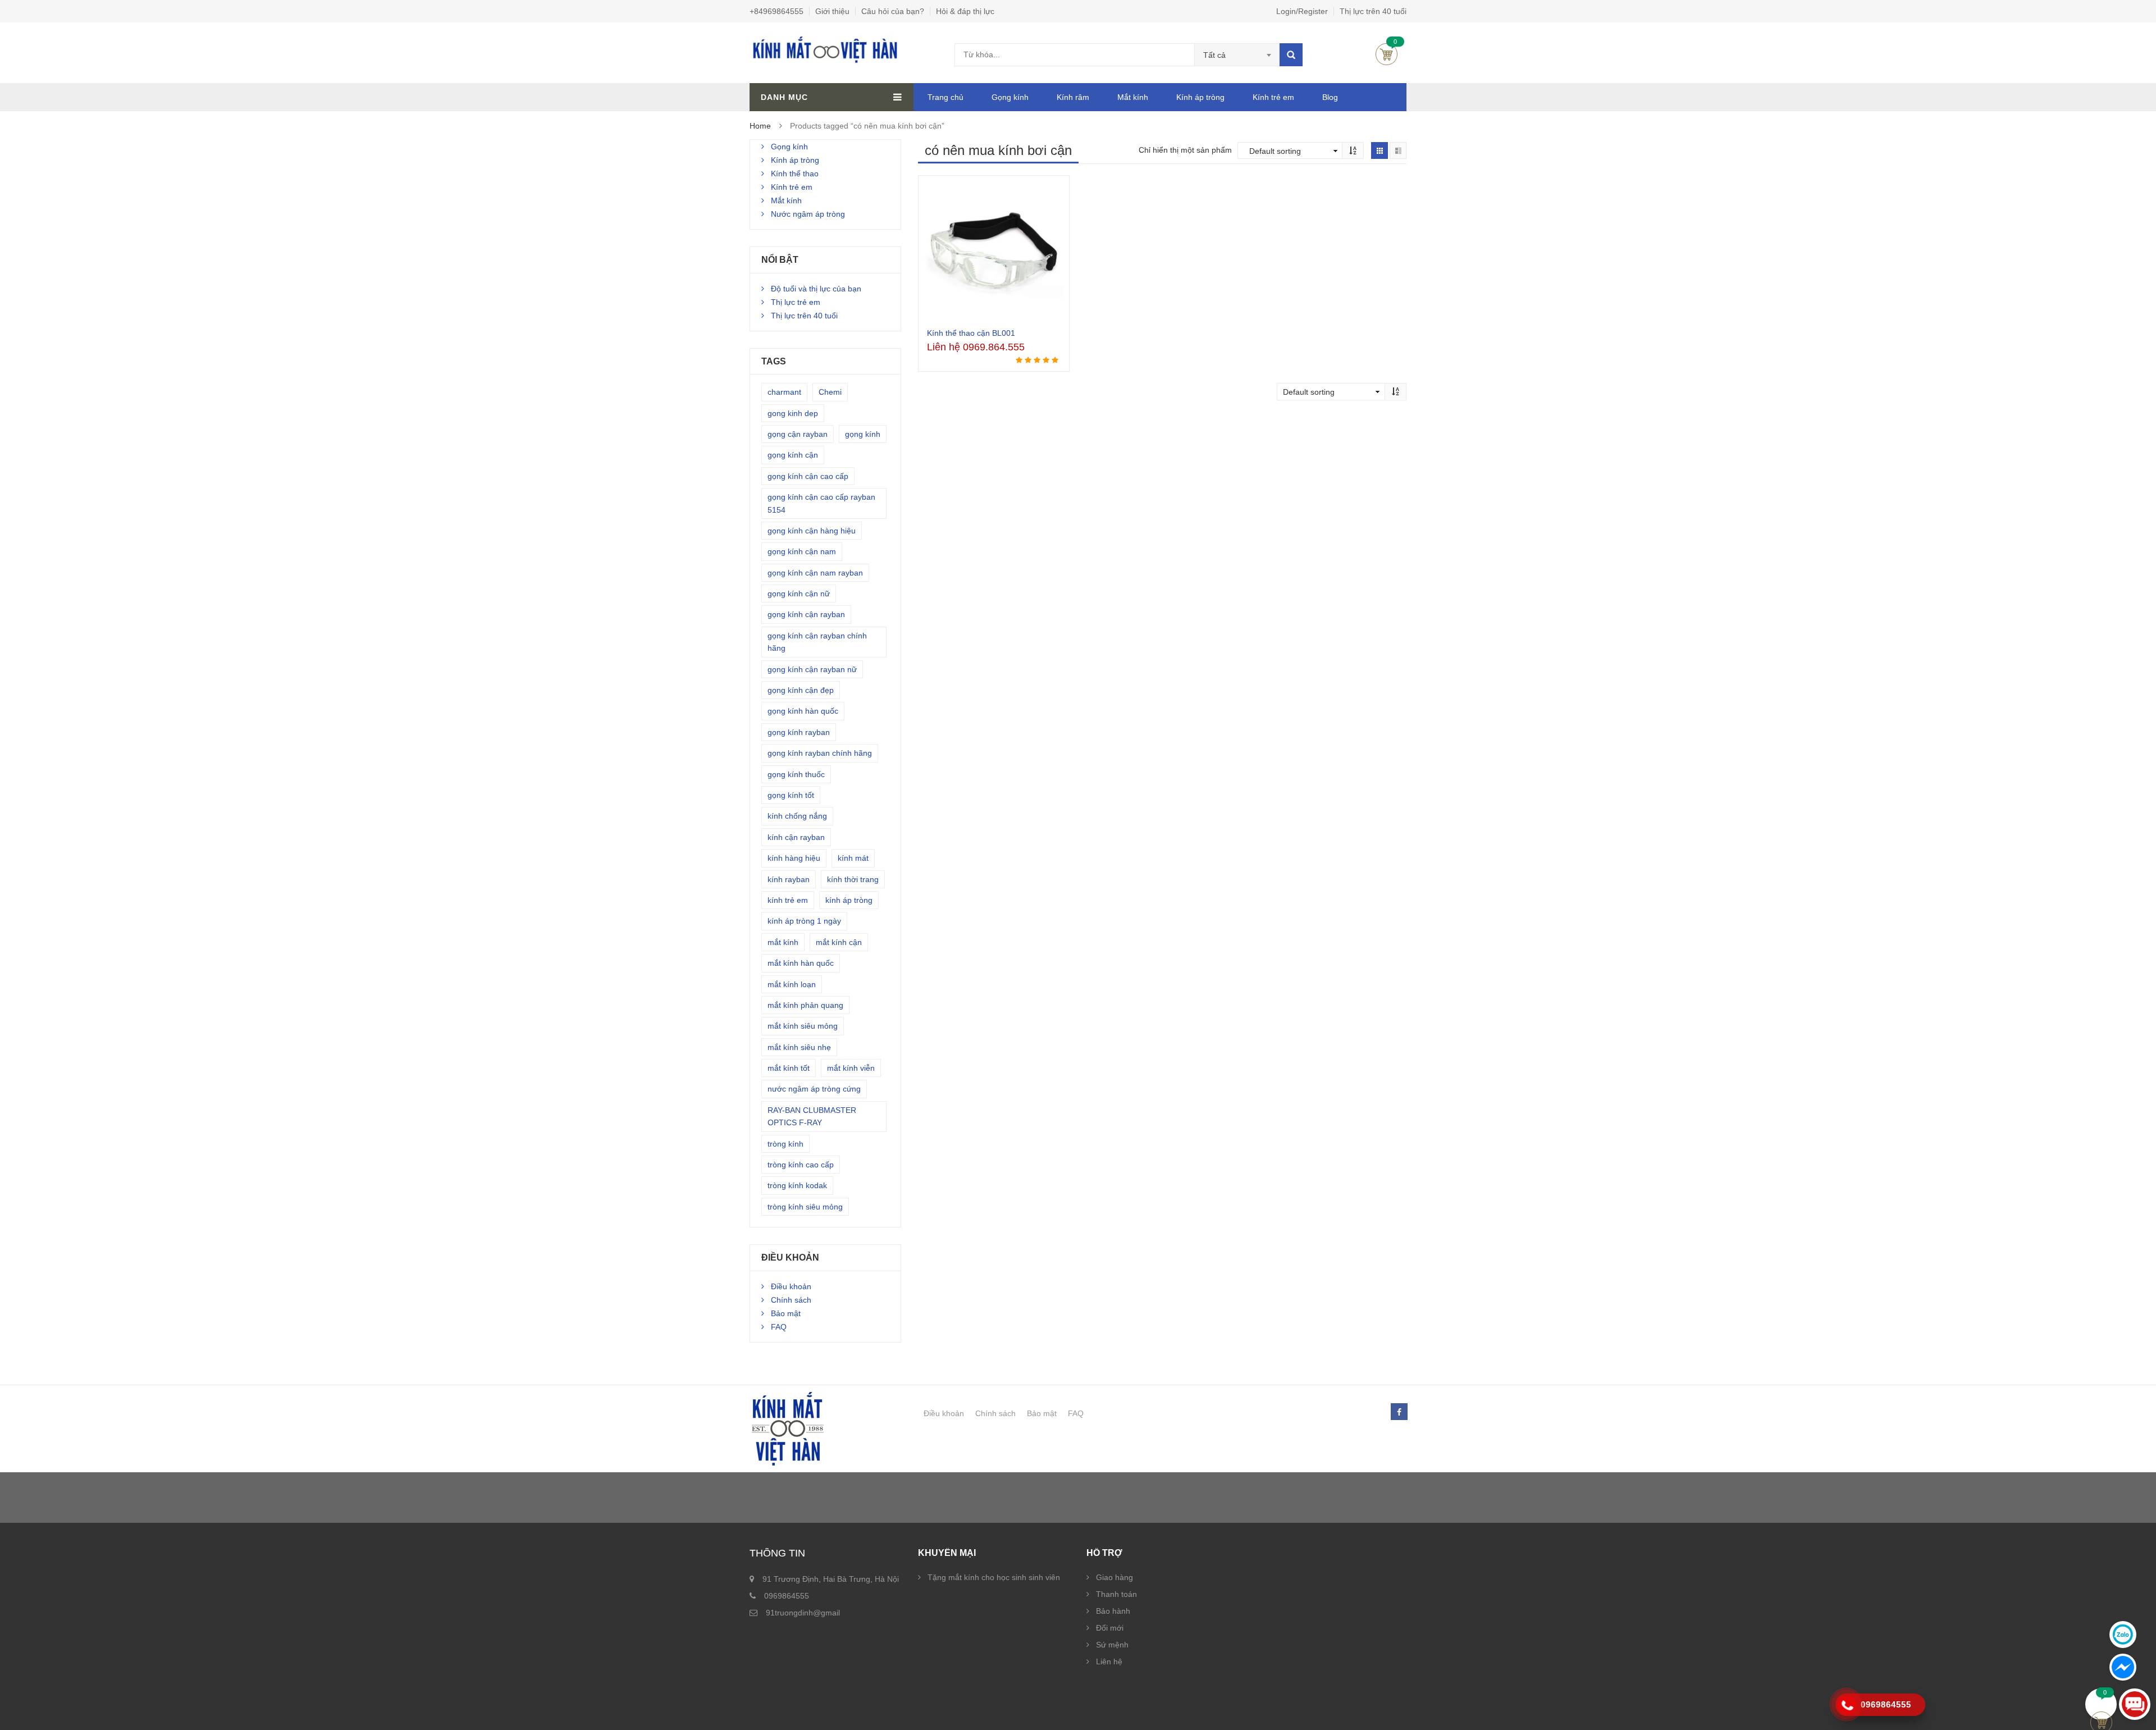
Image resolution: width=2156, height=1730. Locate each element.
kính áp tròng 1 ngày (804, 921)
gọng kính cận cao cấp (808, 476)
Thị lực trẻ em (796, 302)
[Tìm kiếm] (1291, 55)
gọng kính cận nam (802, 551)
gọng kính (863, 434)
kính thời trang (853, 879)
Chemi (830, 392)
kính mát (853, 858)
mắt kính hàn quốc (801, 963)
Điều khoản (791, 1286)
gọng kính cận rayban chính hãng (817, 642)
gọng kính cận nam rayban (815, 573)
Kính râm (1073, 97)
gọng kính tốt (791, 795)
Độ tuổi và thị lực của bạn (816, 289)
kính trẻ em (788, 900)
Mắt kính (1133, 97)
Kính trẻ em (1273, 97)
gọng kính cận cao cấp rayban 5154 (821, 503)
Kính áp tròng (1200, 97)
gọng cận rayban (798, 434)
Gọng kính (1010, 97)
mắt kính (783, 942)
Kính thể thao (795, 174)
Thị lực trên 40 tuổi (1373, 11)
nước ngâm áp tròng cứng (814, 1089)
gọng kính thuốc (796, 774)
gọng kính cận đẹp (801, 690)
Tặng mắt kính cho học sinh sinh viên (994, 1577)
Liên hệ (1109, 1661)
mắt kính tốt (789, 1068)
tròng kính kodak (797, 1185)
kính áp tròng (849, 900)
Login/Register (1302, 11)
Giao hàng (1114, 1577)
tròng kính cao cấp (801, 1165)
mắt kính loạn (792, 984)
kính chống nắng (797, 816)
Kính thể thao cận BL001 (971, 333)
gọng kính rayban (799, 732)
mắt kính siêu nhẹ (799, 1047)
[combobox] (1237, 55)
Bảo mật (786, 1313)
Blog (1330, 97)
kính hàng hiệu (794, 858)
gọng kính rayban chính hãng (820, 753)
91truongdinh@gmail (803, 1613)
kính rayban (789, 879)
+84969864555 (776, 11)
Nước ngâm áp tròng (808, 214)
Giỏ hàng (1387, 54)
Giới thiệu (832, 11)
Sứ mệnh (1112, 1645)
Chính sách (791, 1300)
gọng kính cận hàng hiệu (812, 531)
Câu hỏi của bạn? (893, 11)
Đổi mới (1110, 1628)
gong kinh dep (793, 413)
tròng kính (785, 1144)
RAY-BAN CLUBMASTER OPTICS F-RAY (812, 1116)
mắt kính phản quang (805, 1005)
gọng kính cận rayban (806, 614)
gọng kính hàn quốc (803, 711)
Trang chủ (945, 97)
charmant (784, 392)
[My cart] (2101, 1704)
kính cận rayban (796, 837)
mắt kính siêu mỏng (803, 1026)
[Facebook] (1399, 1412)
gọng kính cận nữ (799, 594)
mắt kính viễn (851, 1068)
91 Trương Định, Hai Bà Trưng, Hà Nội (831, 1579)
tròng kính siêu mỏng (805, 1207)
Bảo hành (1113, 1611)
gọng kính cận (793, 455)
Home (760, 126)
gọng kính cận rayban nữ (812, 669)
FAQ (779, 1327)
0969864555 (787, 1596)
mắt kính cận (839, 942)
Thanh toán (1116, 1594)
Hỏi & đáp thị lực (965, 11)
